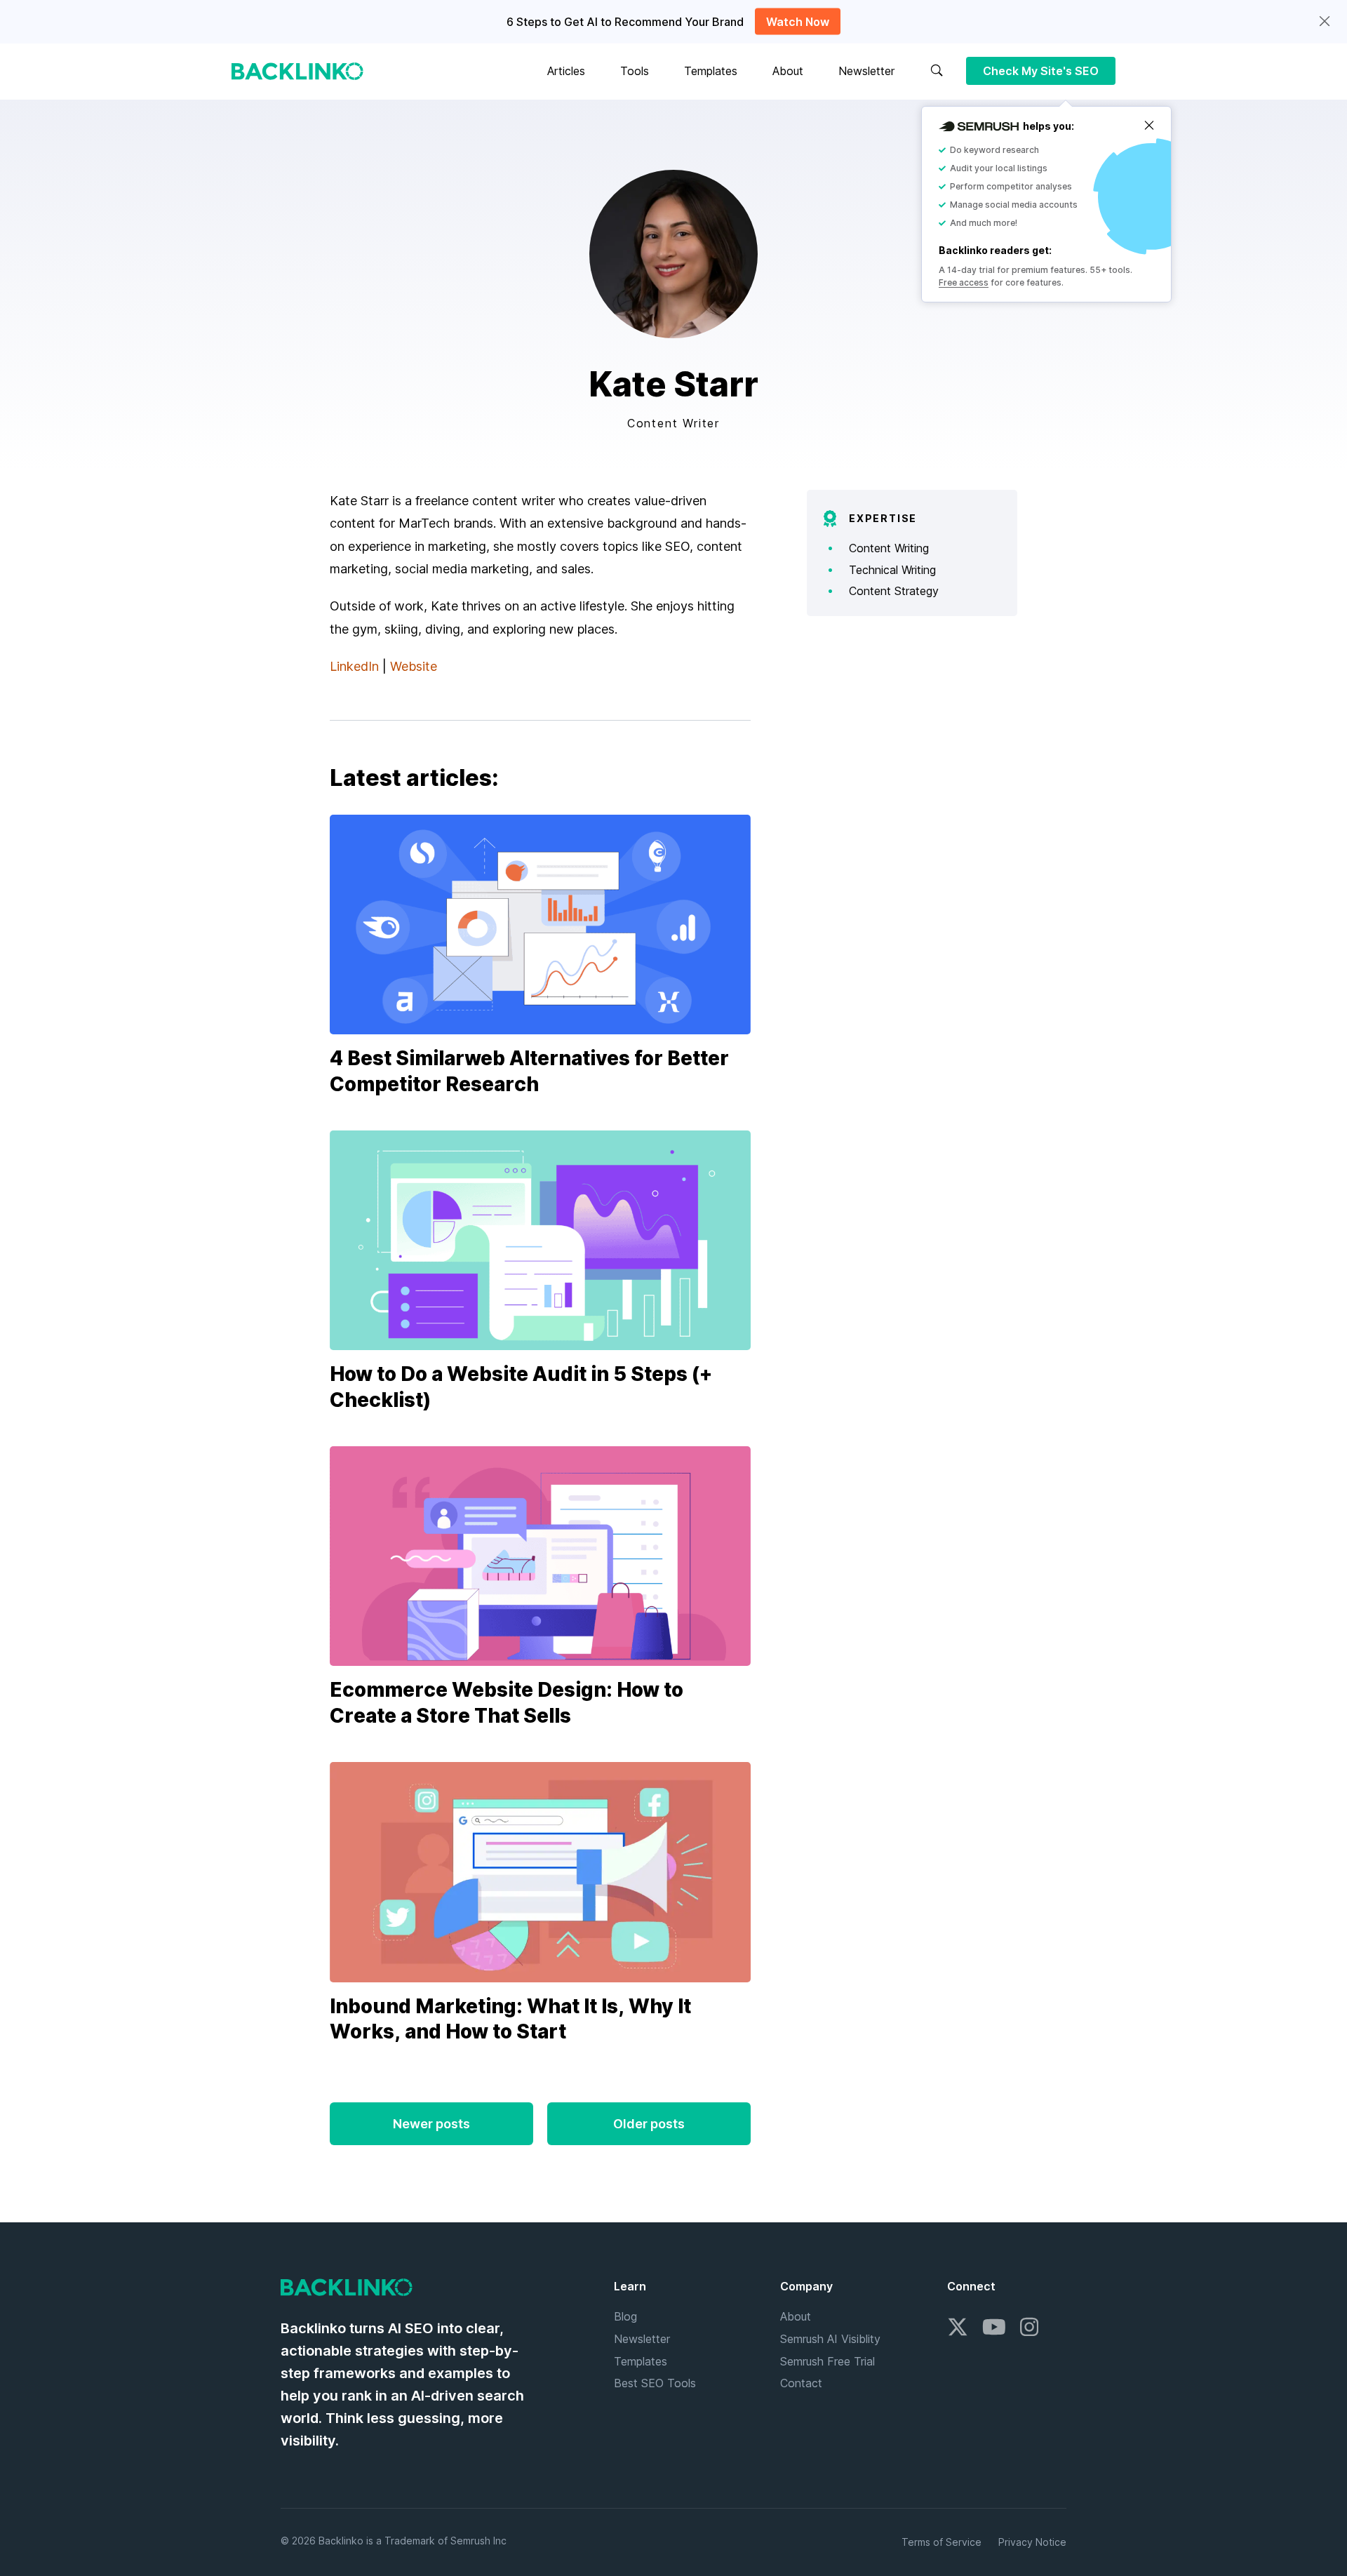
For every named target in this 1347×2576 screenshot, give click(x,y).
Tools (635, 71)
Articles (566, 71)
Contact (801, 2383)
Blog (625, 2316)
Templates (711, 71)
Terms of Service (941, 2542)
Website (414, 666)
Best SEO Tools (655, 2383)
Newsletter (866, 71)
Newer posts (431, 2124)
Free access (964, 282)
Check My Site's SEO (1041, 71)
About (788, 71)
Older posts (649, 2124)
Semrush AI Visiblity (830, 2339)
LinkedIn (354, 666)
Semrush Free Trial (827, 2361)
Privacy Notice (1032, 2542)
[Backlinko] (297, 71)
